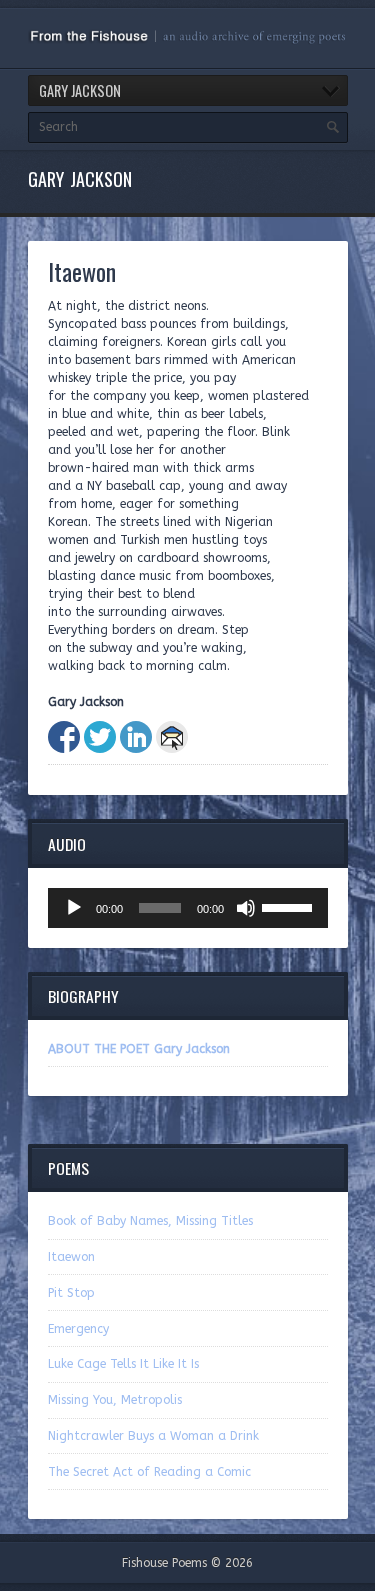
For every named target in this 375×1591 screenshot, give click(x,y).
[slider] (290, 906)
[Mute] (246, 908)
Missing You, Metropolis (115, 1400)
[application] (188, 908)
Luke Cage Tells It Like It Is (123, 1364)
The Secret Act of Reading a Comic (149, 1472)
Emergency (78, 1329)
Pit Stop (71, 1293)
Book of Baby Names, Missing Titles (150, 1221)
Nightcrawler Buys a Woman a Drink (153, 1436)
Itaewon (71, 1257)
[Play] (74, 908)
